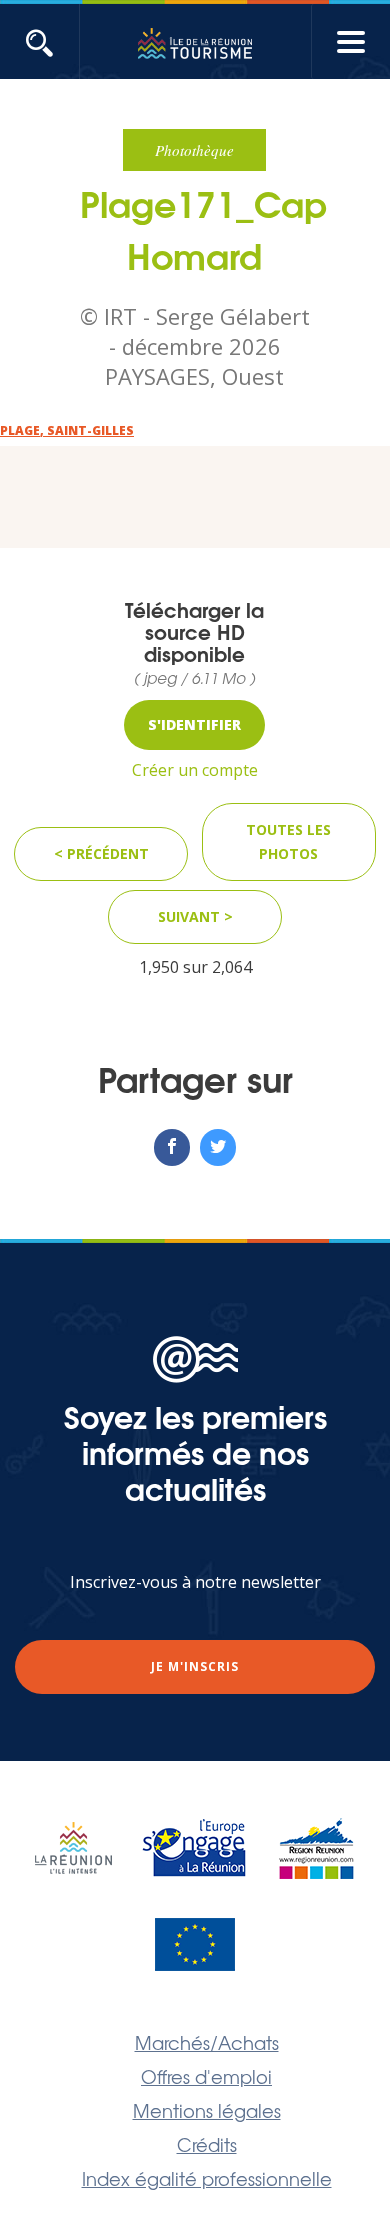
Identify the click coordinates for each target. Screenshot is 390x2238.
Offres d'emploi (206, 2076)
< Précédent (101, 853)
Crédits (207, 2144)
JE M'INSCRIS (195, 1666)
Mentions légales (207, 2110)
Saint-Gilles (90, 430)
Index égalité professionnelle (207, 2178)
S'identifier (194, 724)
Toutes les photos (288, 841)
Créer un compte (195, 770)
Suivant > (195, 916)
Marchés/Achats (207, 2042)
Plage (20, 430)
